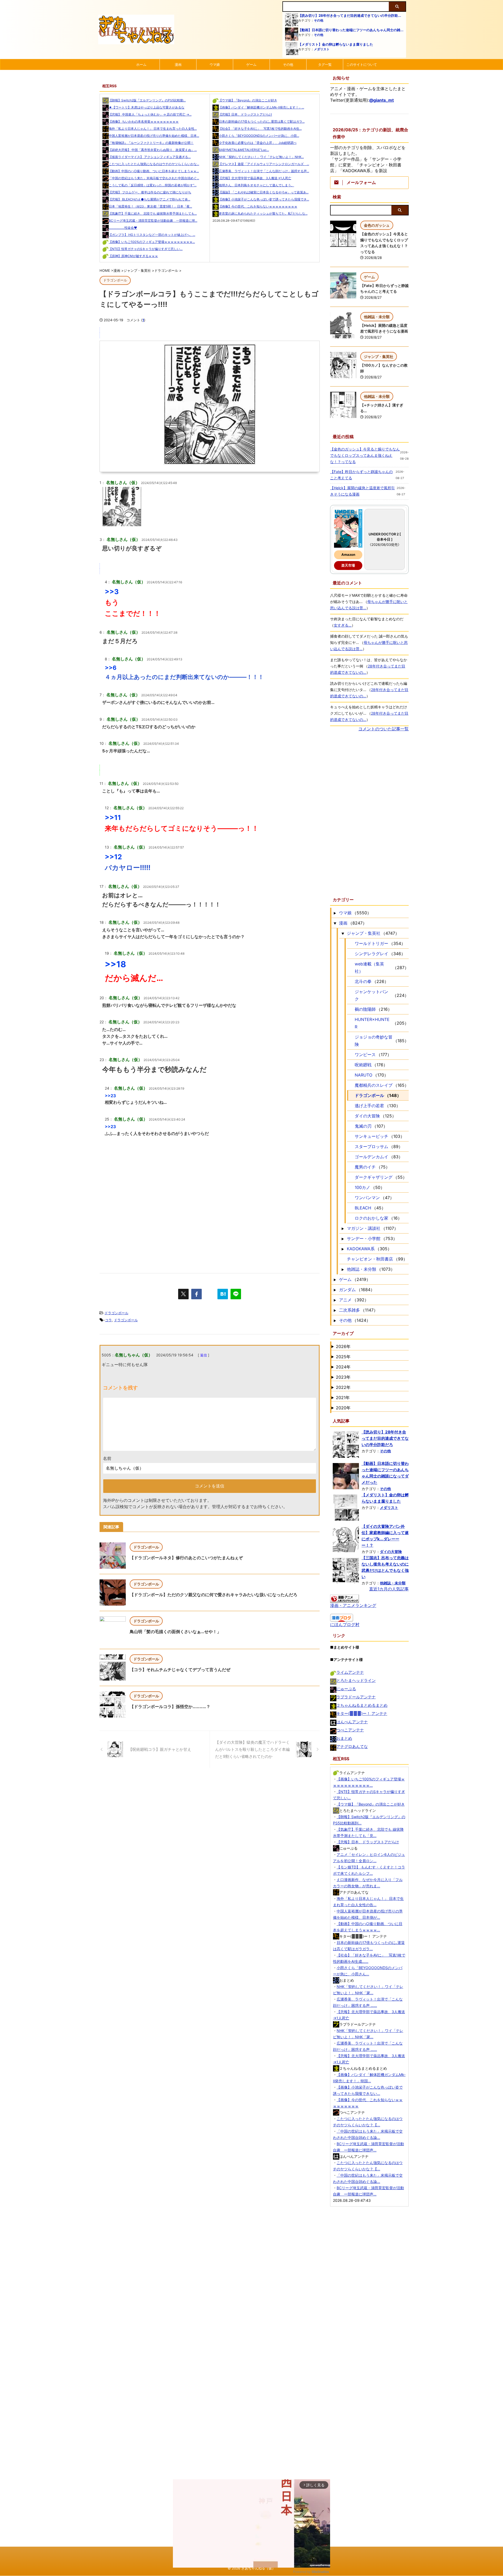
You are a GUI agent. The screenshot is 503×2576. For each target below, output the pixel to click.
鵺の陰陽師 (365, 1009)
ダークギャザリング (374, 1177)
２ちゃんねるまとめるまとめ (362, 1705)
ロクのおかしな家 (371, 1218)
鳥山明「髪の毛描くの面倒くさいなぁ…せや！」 (175, 1632)
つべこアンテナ (350, 1730)
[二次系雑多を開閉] (335, 1310)
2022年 (343, 1387)
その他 (319, 20)
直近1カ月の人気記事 (389, 1589)
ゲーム (251, 64)
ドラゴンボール (116, 1313)
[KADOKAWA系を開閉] (343, 1249)
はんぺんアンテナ (352, 1722)
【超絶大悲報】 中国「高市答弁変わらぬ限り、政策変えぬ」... (153, 150)
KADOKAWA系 (361, 1249)
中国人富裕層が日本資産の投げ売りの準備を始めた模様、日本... (154, 136)
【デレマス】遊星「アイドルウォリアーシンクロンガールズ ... (264, 164)
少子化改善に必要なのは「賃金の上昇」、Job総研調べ (258, 143)
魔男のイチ (365, 1167)
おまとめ (344, 1738)
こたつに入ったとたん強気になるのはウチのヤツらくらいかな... (154, 164)
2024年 (343, 1367)
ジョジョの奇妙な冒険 (374, 1041)
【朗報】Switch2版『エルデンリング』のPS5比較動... (147, 100)
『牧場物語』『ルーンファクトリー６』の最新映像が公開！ (151, 143)
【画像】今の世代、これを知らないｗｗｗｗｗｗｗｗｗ (258, 206)
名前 (107, 1458)
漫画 (178, 64)
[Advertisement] (210, 1218)
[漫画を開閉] (335, 923)
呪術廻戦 (363, 1065)
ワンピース (365, 1055)
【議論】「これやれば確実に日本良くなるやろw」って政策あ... (264, 192)
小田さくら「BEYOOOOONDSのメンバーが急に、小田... (259, 136)
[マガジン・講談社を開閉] (343, 1228)
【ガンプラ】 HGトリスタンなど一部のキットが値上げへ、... (152, 235)
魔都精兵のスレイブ (374, 1085)
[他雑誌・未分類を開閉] (343, 1269)
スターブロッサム (371, 1146)
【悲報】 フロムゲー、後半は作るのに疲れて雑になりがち (150, 192)
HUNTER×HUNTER (372, 1023)
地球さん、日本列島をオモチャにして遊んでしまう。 (256, 185)
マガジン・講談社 (364, 1228)
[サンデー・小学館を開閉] (343, 1238)
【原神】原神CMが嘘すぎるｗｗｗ (133, 256)
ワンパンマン (367, 1198)
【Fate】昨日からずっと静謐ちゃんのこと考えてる (361, 475)
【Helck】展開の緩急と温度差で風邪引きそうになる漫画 (362, 491)
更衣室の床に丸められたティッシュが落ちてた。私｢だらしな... (263, 213)
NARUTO (363, 1075)
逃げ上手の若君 (369, 1106)
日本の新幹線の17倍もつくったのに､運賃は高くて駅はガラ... (262, 121)
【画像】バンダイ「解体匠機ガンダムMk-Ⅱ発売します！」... (261, 107)
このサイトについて (362, 64)
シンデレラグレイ (371, 954)
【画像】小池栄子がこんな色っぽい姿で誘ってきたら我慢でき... (264, 199)
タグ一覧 (325, 64)
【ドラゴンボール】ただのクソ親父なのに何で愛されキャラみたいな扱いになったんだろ (214, 1595)
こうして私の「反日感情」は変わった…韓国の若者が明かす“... (153, 185)
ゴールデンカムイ (371, 1157)
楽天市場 (348, 565)
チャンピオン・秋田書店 (370, 1259)
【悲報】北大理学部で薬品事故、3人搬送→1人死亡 (255, 178)
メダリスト (322, 49)
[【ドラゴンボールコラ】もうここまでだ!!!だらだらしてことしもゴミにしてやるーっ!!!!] (223, 1294)
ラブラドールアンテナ (356, 1697)
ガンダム (347, 1290)
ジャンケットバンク (371, 995)
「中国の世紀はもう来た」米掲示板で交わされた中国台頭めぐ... (154, 178)
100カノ (362, 1187)
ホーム (141, 64)
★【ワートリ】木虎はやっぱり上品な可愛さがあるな (147, 107)
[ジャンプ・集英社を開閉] (343, 933)
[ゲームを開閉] (335, 1279)
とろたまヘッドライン (356, 1680)
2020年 (343, 1408)
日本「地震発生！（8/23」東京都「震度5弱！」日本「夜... (150, 206)
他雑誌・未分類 (362, 1269)
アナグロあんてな (352, 1746)
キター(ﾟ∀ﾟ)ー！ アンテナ (362, 1713)
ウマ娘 (215, 64)
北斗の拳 (363, 981)
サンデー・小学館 (364, 1238)
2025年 (343, 1357)
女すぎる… (343, 625)
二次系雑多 (349, 1310)
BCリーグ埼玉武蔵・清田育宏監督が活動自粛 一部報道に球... (153, 221)
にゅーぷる (346, 1689)
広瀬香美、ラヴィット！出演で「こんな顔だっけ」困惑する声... (264, 171)
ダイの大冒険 (367, 1116)
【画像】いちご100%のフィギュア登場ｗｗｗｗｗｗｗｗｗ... (152, 242)
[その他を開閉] (335, 1320)
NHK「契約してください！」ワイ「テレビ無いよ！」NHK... (261, 157)
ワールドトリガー (371, 943)
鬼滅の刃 (363, 1126)
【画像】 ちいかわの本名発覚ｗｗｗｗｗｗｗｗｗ (144, 121)
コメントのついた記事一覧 (384, 729)
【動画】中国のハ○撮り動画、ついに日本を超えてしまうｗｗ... (154, 171)
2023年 (343, 1377)
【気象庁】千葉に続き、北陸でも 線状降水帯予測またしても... (153, 213)
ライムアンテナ (350, 1672)
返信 (204, 1355)
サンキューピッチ (371, 1136)
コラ (108, 1320)
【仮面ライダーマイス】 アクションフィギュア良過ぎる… (150, 157)
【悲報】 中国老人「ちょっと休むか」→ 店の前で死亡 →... (150, 114)
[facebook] (196, 1294)
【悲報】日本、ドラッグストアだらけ (245, 114)
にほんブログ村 (345, 1624)
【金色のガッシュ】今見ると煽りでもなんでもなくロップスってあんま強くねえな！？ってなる (365, 455)
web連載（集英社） (369, 968)
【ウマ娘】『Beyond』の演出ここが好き (248, 100)
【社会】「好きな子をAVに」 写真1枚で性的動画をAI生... (260, 129)
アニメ (345, 1300)
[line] (236, 1294)
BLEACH (363, 1208)
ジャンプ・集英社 (364, 933)
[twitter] (183, 1294)
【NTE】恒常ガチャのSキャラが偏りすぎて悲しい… (146, 249)
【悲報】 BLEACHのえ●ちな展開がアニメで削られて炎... (149, 199)
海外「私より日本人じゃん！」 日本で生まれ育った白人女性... (153, 129)
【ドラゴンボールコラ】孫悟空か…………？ (170, 1707)
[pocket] (210, 1294)
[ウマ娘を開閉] (335, 913)
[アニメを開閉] (335, 1300)
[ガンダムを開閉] (335, 1290)
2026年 (343, 1346)
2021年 (343, 1398)
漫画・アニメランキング (353, 1605)
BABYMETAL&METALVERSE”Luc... (244, 150)
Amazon (348, 555)
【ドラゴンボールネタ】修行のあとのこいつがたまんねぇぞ (186, 1558)
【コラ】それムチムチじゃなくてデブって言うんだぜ (180, 1670)
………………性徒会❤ (123, 228)
